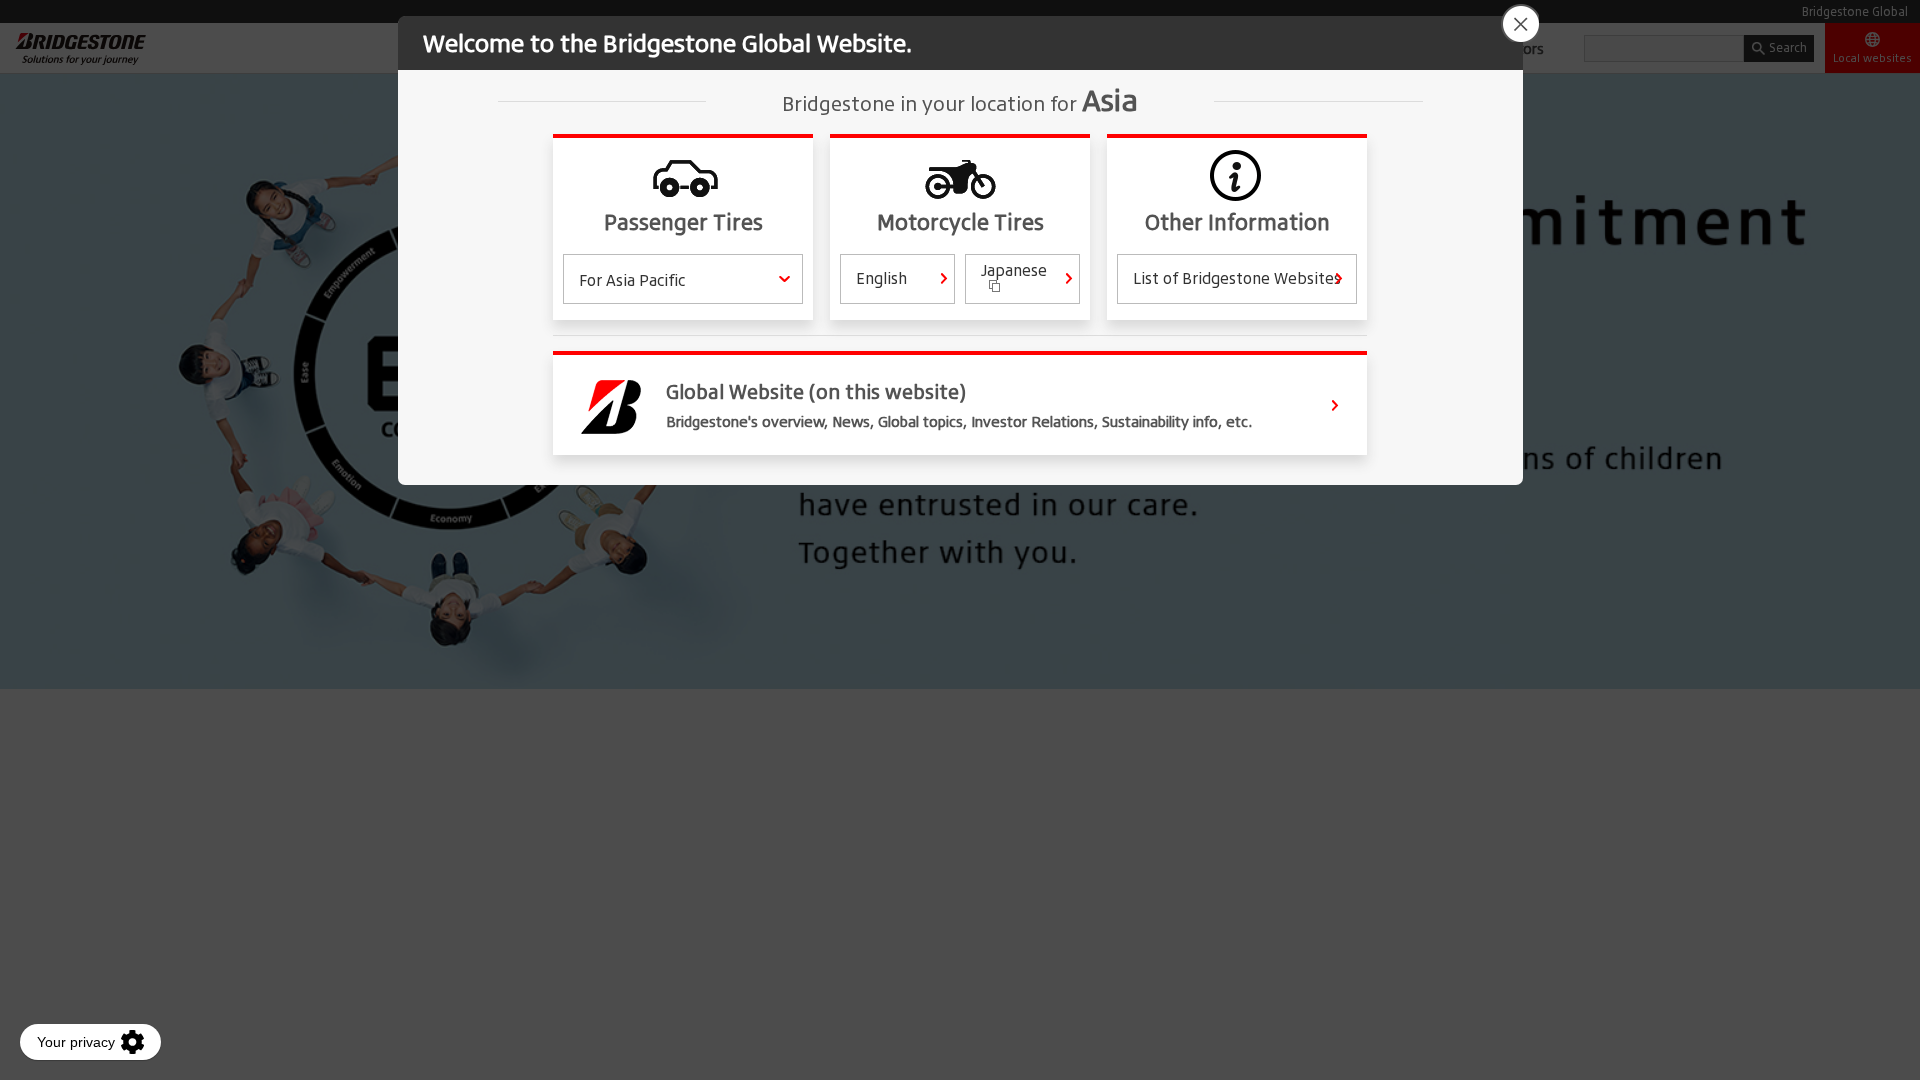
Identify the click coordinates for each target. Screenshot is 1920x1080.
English (881, 278)
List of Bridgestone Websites (1237, 278)
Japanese (1014, 270)
